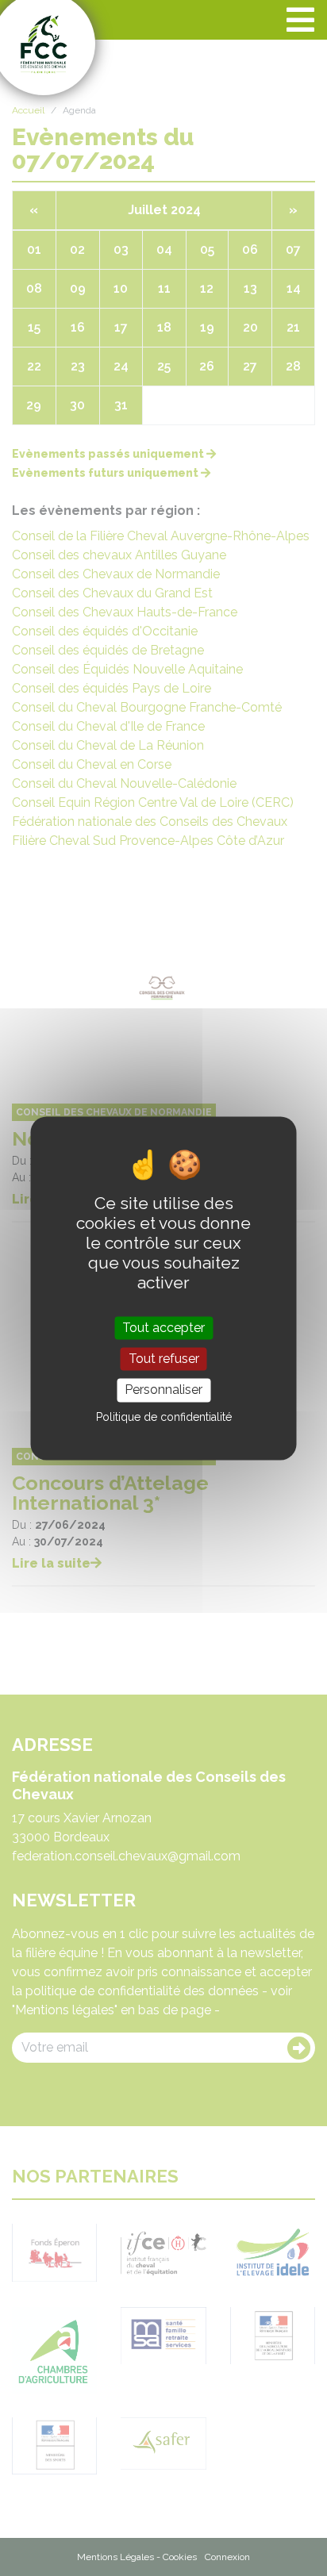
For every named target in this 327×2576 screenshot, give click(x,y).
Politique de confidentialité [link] (164, 1417)
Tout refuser (164, 1359)
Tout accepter (163, 1328)
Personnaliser (163, 1390)
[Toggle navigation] (300, 20)
